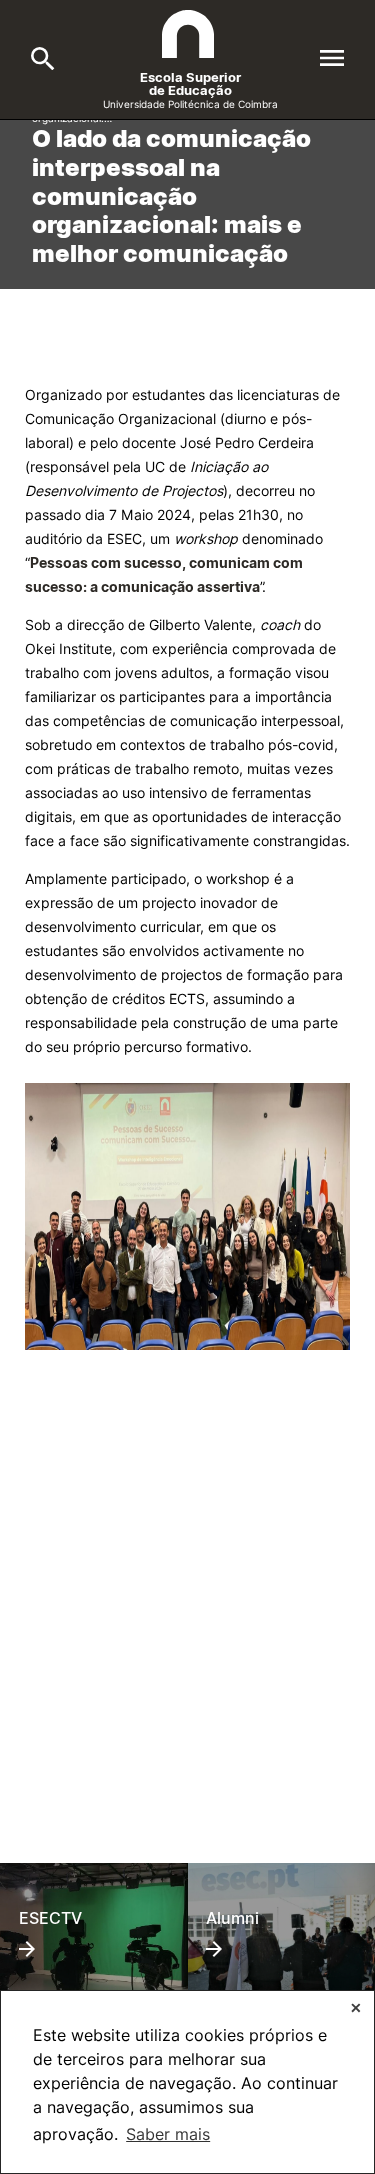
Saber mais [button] (168, 2134)
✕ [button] (356, 2007)
